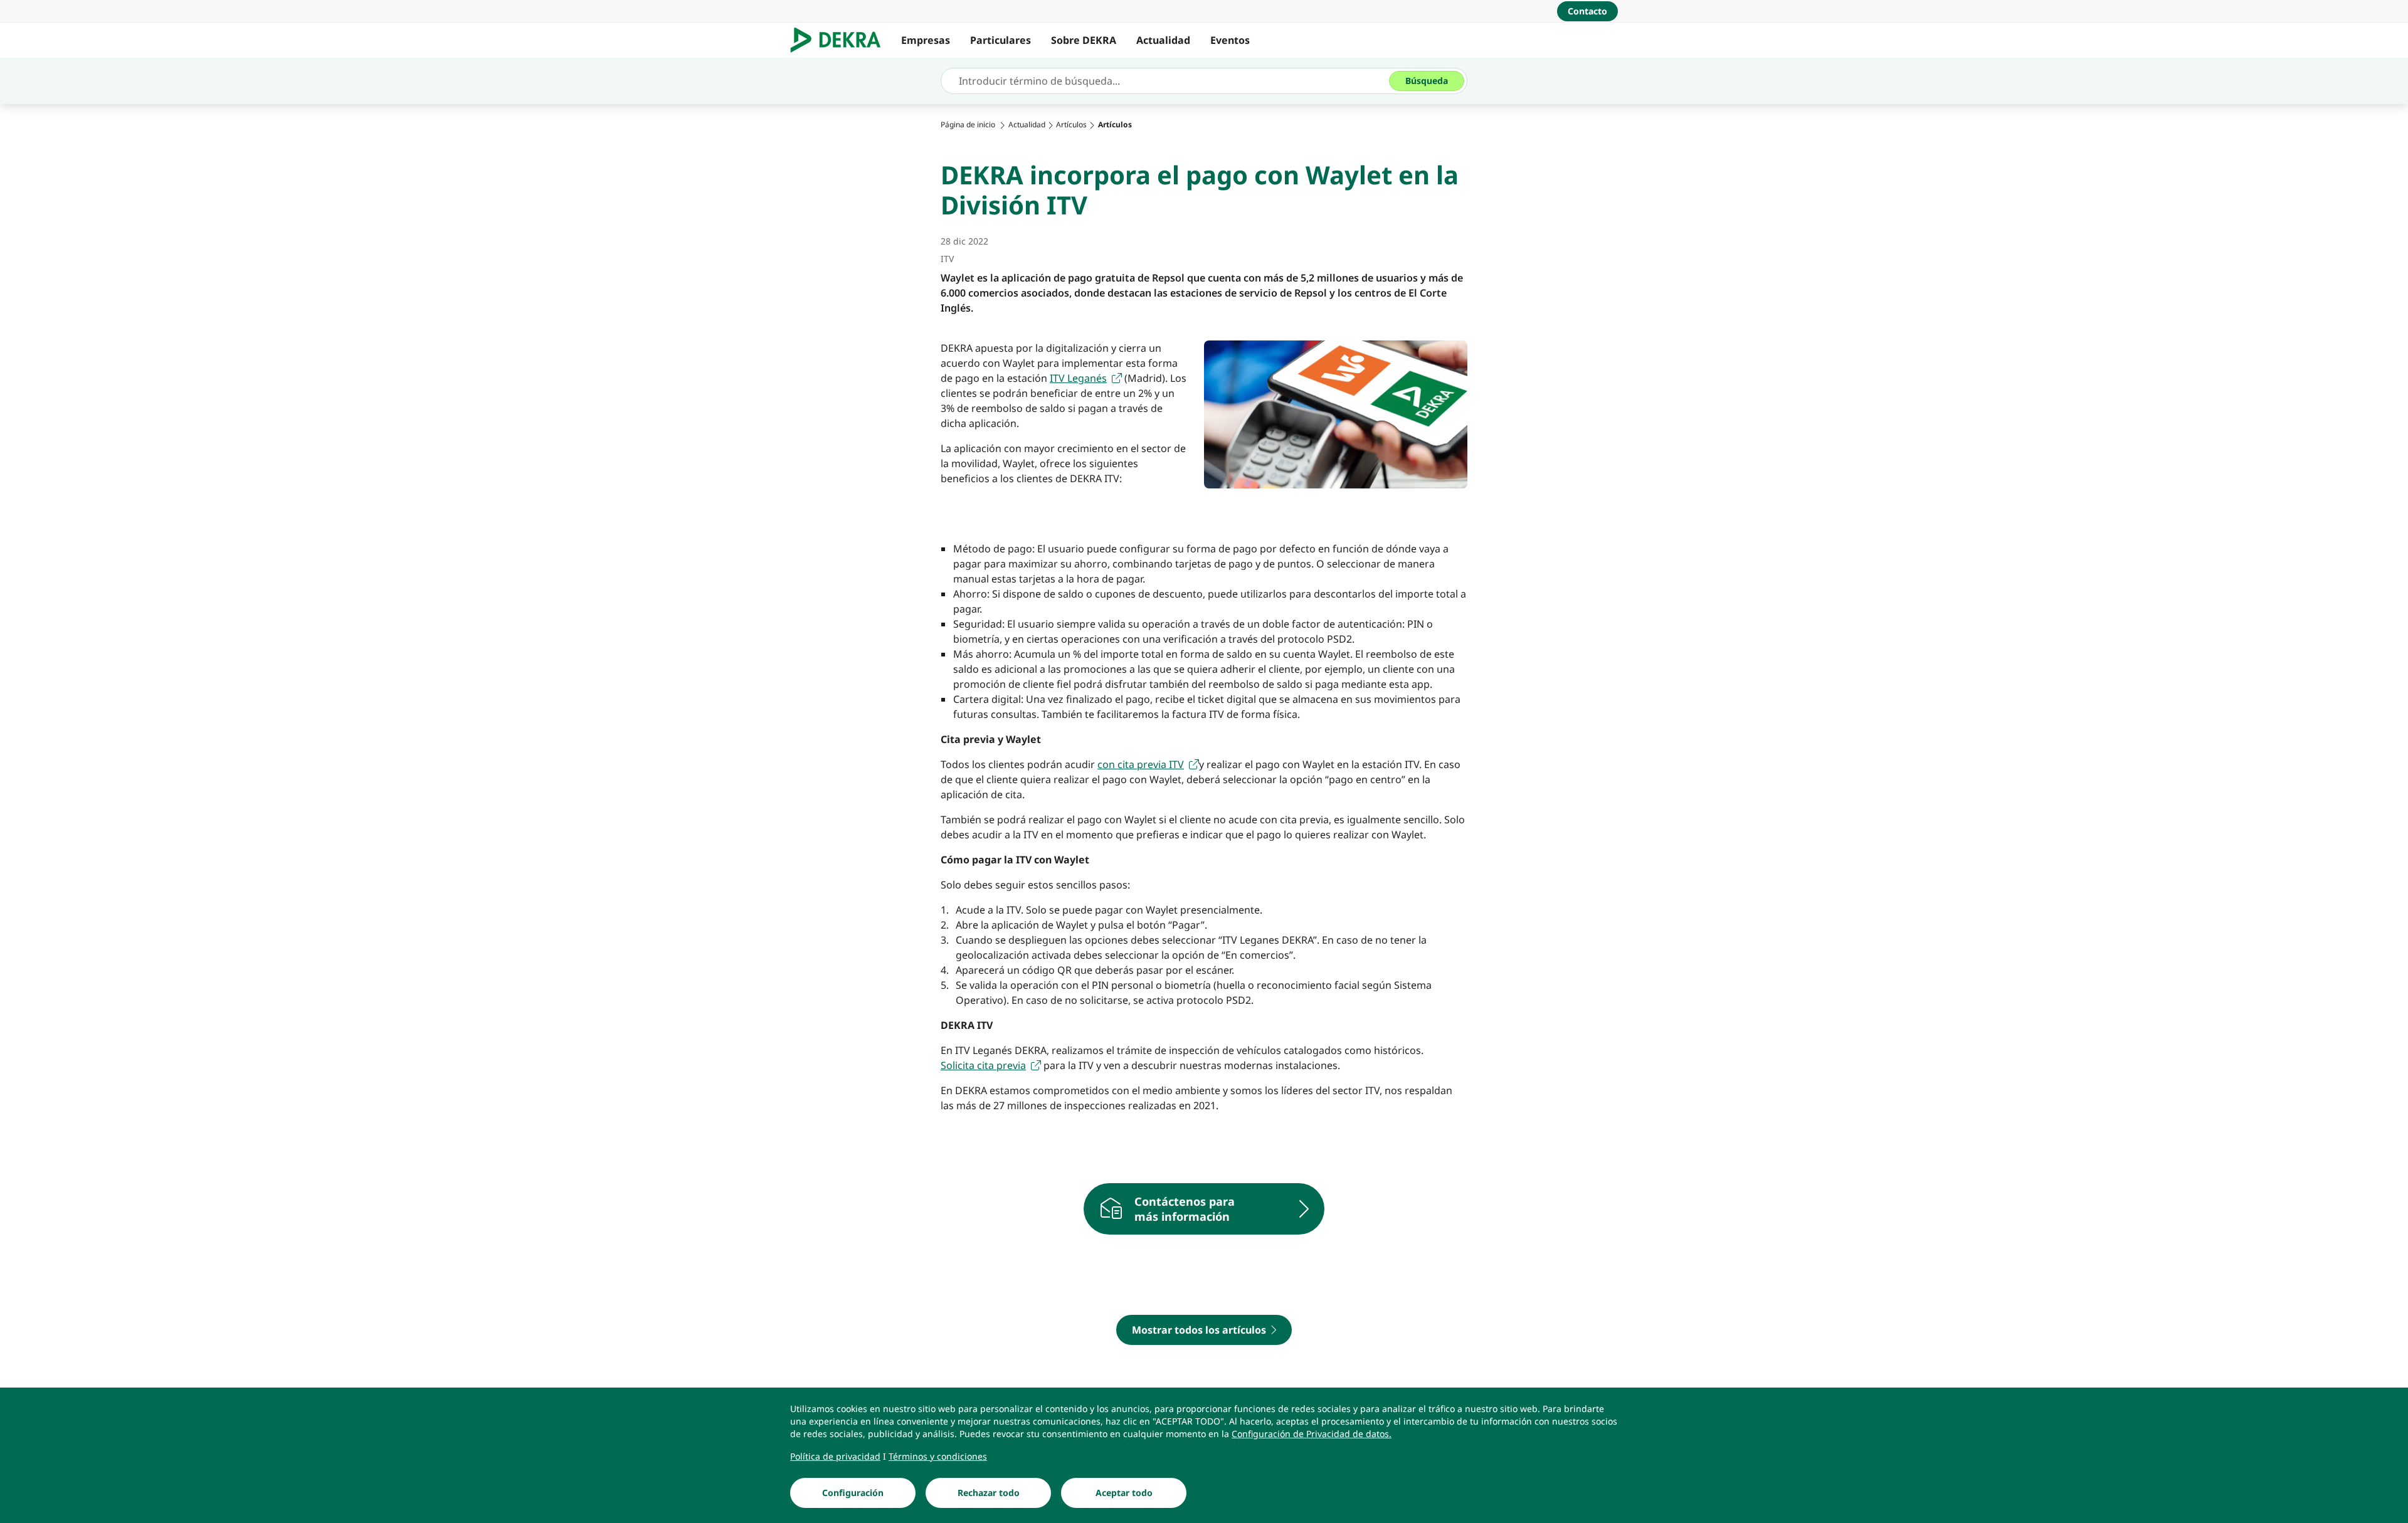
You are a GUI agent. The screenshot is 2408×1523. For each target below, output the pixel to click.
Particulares (1001, 40)
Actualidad (1163, 40)
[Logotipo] (841, 40)
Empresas (926, 40)
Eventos (1230, 40)
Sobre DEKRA (1084, 40)
